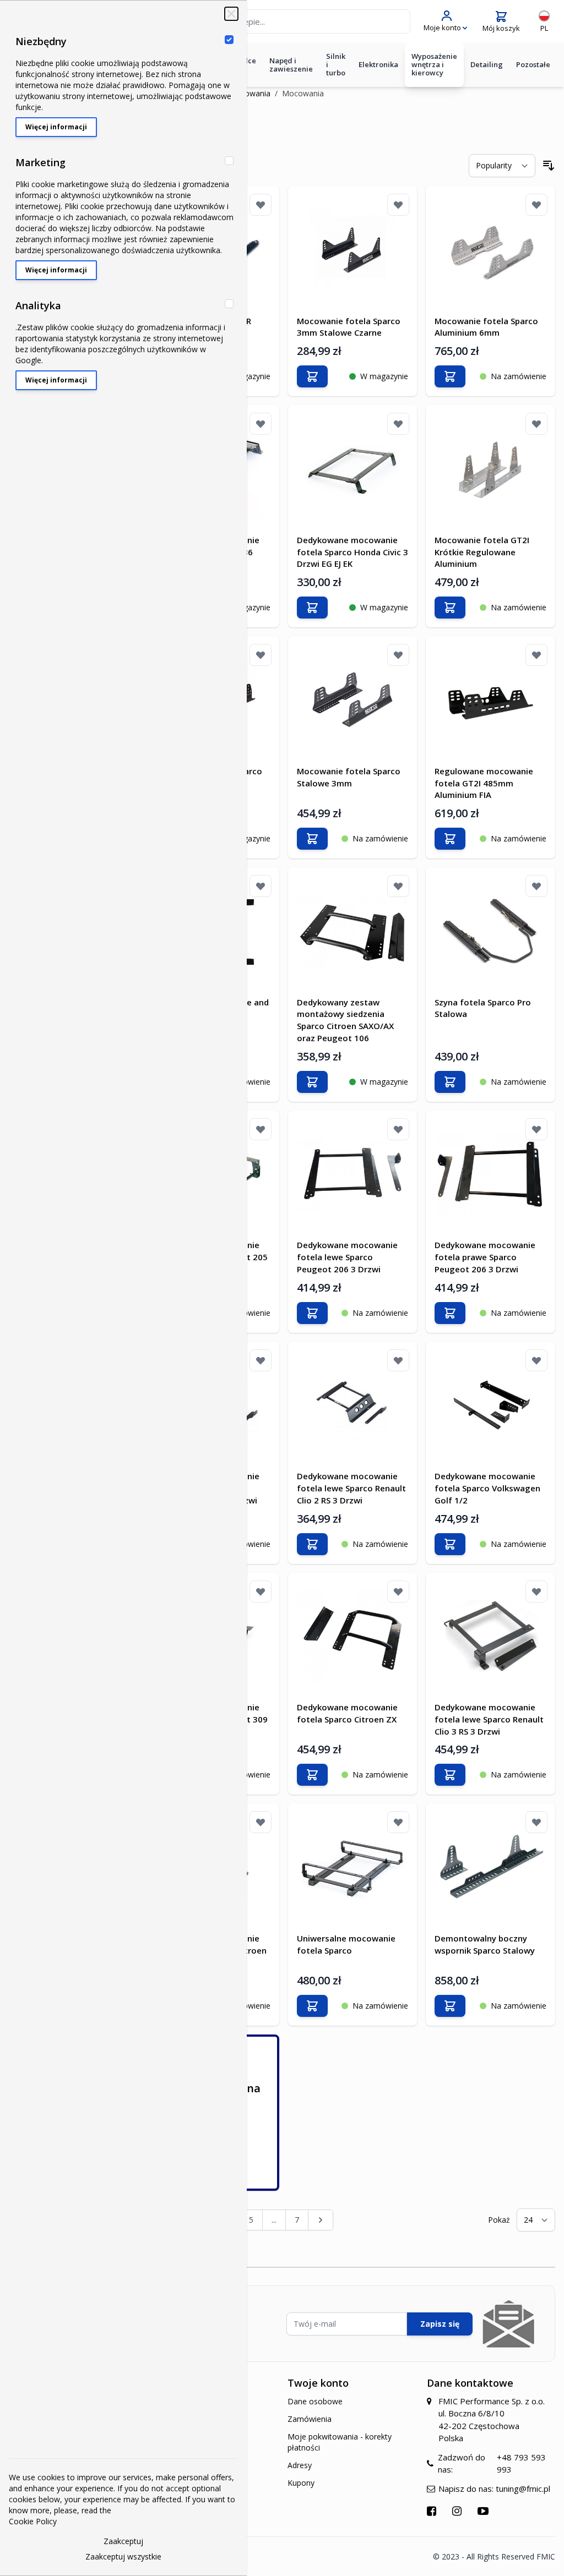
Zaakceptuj (123, 2541)
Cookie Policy (33, 2521)
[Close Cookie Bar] (231, 14)
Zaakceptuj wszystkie (123, 2556)
